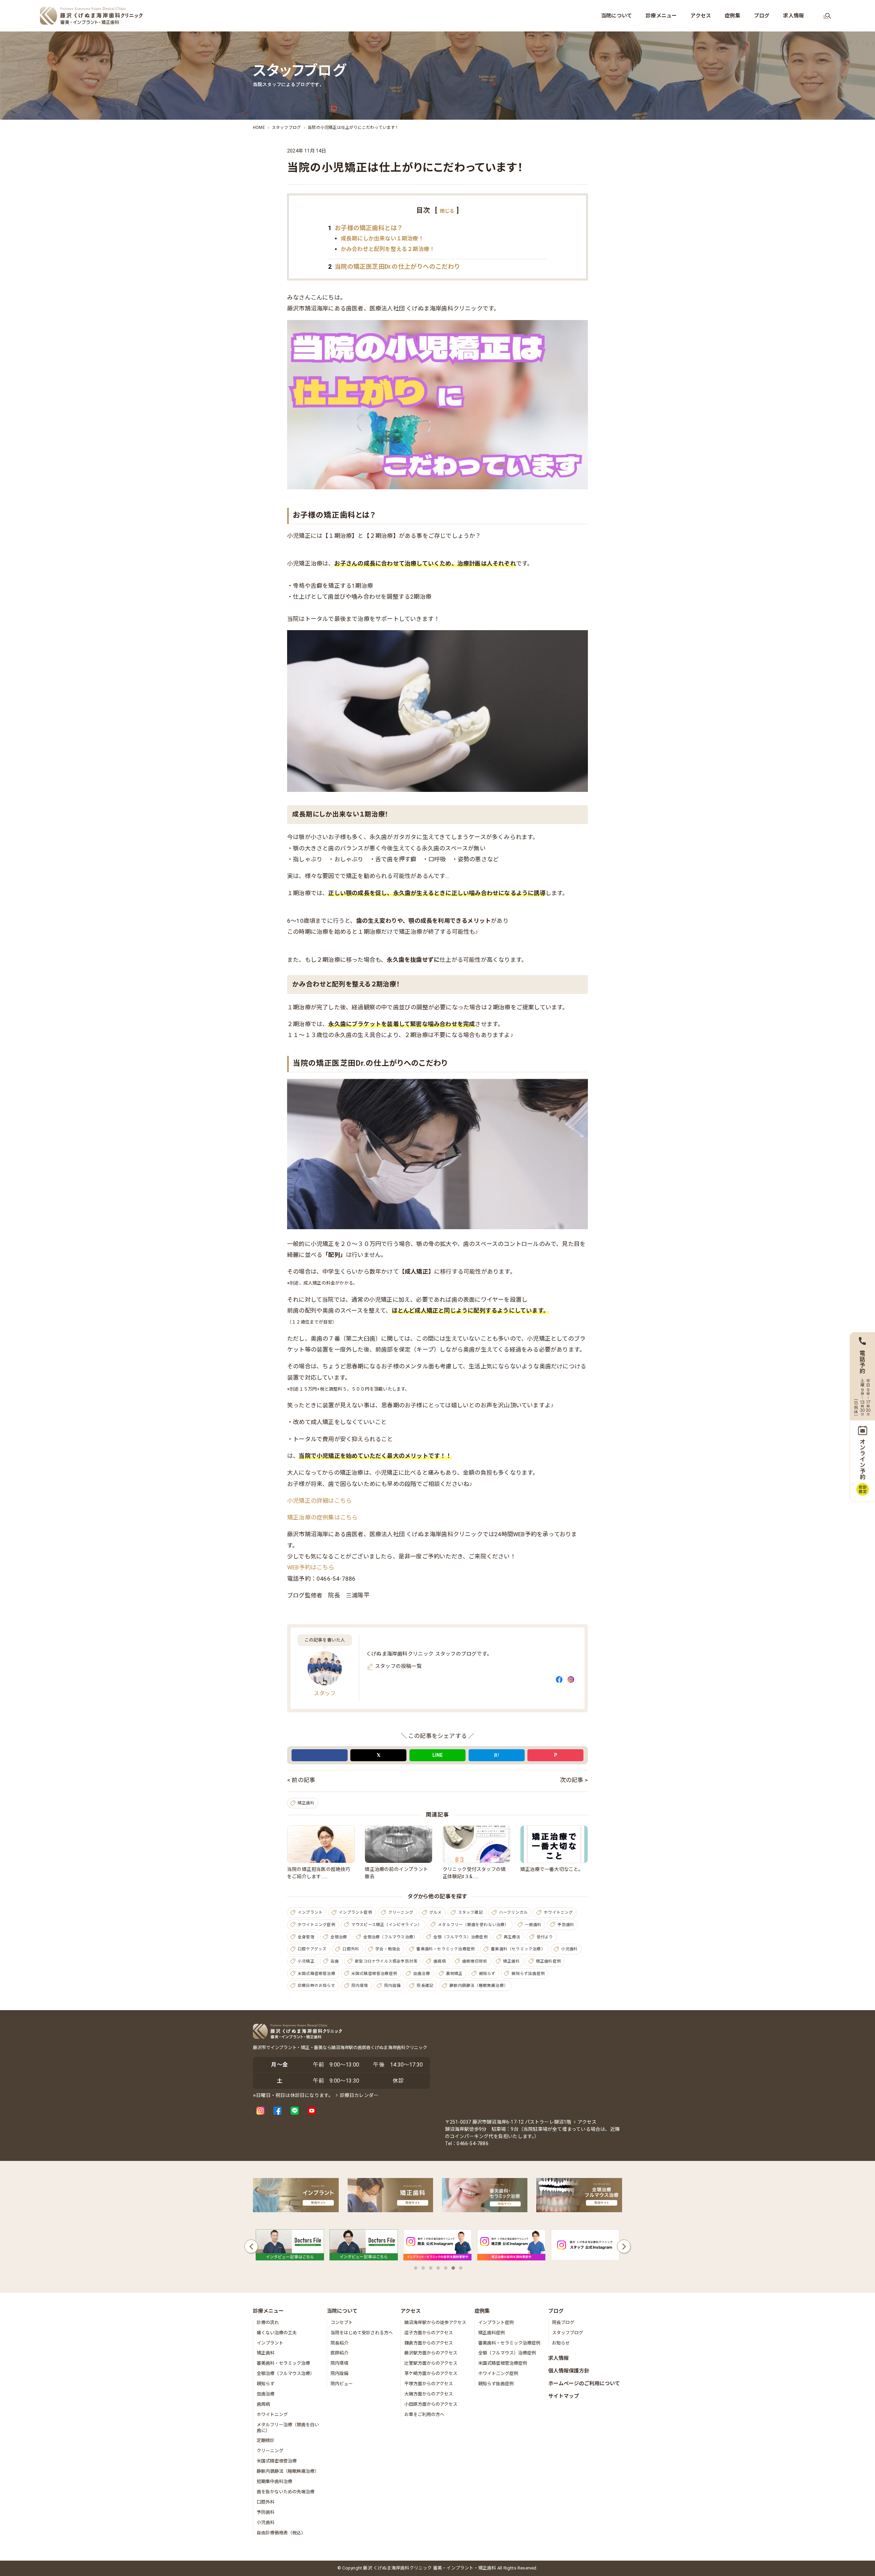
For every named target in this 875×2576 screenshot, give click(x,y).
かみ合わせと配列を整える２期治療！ (388, 249)
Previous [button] (251, 2246)
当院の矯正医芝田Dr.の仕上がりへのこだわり (394, 267)
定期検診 (266, 2440)
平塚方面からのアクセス (429, 2384)
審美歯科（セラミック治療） (518, 1949)
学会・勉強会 (388, 1949)
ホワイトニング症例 (317, 1925)
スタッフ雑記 (470, 1912)
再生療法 (512, 1937)
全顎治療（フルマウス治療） (391, 1937)
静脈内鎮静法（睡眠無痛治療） (479, 1986)
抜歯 (335, 1961)
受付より (545, 1937)
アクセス (587, 2122)
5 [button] (446, 2268)
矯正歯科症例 (548, 1961)
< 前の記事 (301, 1780)
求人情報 (558, 2358)
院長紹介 (339, 2343)
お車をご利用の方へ (424, 2414)
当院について (342, 2311)
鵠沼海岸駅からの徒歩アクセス (435, 2322)
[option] (290, 2247)
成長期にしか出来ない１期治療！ (382, 238)
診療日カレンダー (359, 2095)
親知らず (487, 1974)
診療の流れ (268, 2322)
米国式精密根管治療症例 (374, 1974)
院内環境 (360, 1986)
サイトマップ (564, 2396)
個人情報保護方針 (569, 2371)
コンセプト (342, 2322)
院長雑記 (425, 1986)
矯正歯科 (306, 1803)
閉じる (447, 211)
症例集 (482, 2311)
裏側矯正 (454, 1974)
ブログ (556, 2311)
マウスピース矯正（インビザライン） (387, 1925)
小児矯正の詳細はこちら (319, 1501)
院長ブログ (563, 2322)
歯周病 (440, 1961)
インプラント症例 (355, 1912)
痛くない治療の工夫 (277, 2333)
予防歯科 (566, 1925)
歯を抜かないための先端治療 (286, 2492)
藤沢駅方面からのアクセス (431, 2353)
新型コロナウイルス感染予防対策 (386, 1961)
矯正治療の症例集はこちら (322, 1517)
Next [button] (624, 2246)
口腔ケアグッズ (312, 1949)
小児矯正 (306, 1961)
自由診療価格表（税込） (281, 2533)
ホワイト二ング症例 (498, 2373)
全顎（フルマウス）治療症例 (461, 1937)
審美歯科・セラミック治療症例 (446, 1949)
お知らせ (561, 2343)
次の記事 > (574, 1780)
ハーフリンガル (513, 1912)
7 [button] (461, 2268)
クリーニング (401, 1912)
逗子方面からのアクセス (429, 2333)
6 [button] (453, 2268)
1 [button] (416, 2268)
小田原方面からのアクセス (431, 2404)
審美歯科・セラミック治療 (283, 2363)
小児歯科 (570, 1949)
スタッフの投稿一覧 (398, 1666)
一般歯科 (533, 1925)
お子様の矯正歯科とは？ (366, 228)
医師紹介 (339, 2353)
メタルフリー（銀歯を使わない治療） (473, 1925)
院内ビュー (342, 2384)
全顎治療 (339, 1937)
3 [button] (431, 2268)
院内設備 (393, 1986)
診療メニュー (268, 2311)
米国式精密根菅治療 (277, 2461)
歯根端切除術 (475, 1961)
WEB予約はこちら (311, 1567)
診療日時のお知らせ (317, 1986)
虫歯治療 (422, 1974)
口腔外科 (351, 1949)
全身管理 (306, 1937)
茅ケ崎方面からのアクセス (431, 2373)
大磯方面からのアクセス (429, 2394)
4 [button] (438, 2268)
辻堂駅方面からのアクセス (431, 2363)
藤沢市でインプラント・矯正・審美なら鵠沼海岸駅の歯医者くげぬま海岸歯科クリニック (340, 2048)
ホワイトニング (558, 1912)
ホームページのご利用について (584, 2384)
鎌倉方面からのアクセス (429, 2343)
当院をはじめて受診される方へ (362, 2333)
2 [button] (423, 2268)
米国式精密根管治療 (317, 1974)
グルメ (436, 1912)
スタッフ (325, 1693)
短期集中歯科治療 (274, 2481)
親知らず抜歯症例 (528, 1974)
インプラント (310, 1912)
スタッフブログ (568, 2333)
